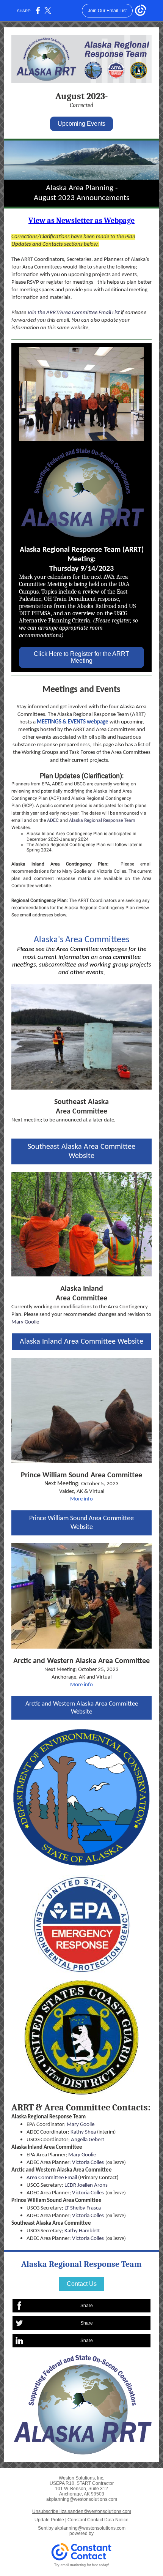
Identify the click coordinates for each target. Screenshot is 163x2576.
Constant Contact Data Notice (98, 2520)
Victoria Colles (111, 871)
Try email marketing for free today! (82, 2565)
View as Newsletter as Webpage (81, 220)
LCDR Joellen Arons (86, 2185)
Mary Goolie (74, 871)
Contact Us (82, 2284)
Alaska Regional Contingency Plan (100, 908)
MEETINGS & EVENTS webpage (73, 722)
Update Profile (49, 2520)
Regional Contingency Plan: (40, 900)
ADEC (53, 820)
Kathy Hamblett (82, 2231)
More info (81, 1499)
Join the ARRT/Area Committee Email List (74, 313)
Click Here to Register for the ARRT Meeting (81, 657)
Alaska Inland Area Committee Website (81, 1342)
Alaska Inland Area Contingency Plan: (60, 864)
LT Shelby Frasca (83, 2208)
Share (87, 2306)
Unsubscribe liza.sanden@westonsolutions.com (82, 2511)
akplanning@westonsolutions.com (90, 2528)
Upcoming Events (81, 124)
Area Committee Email (52, 2178)
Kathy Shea (83, 2132)
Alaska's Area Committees (81, 940)
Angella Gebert (88, 2140)
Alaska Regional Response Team (102, 820)
